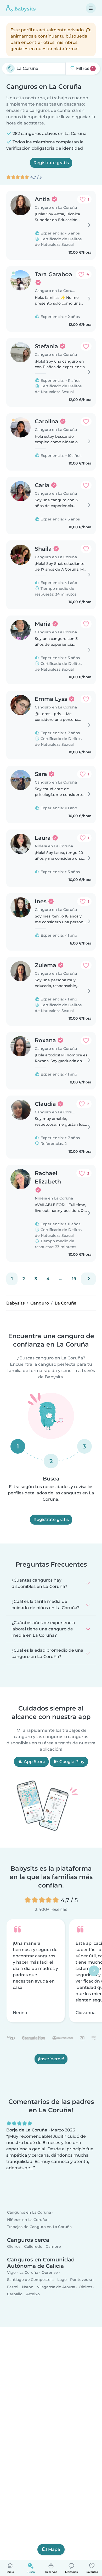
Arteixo (33, 2294)
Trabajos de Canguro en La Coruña (39, 2227)
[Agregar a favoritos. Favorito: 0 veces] (86, 346)
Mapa (54, 2549)
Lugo (62, 2280)
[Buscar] (10, 69)
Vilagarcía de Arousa (56, 2287)
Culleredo (33, 2246)
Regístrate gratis (51, 163)
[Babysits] (21, 8)
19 (74, 1279)
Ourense (50, 2272)
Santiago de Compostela (30, 2280)
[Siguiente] (88, 1279)
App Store (34, 1762)
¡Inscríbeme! (51, 2059)
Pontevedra (81, 2280)
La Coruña (29, 2272)
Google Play (71, 1762)
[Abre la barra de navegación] (91, 8)
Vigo (11, 2272)
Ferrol (13, 2287)
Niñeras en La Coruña (27, 2220)
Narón (28, 2287)
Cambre (53, 2246)
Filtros (84, 68)
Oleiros (14, 2246)
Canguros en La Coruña (29, 2213)
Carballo (15, 2294)
